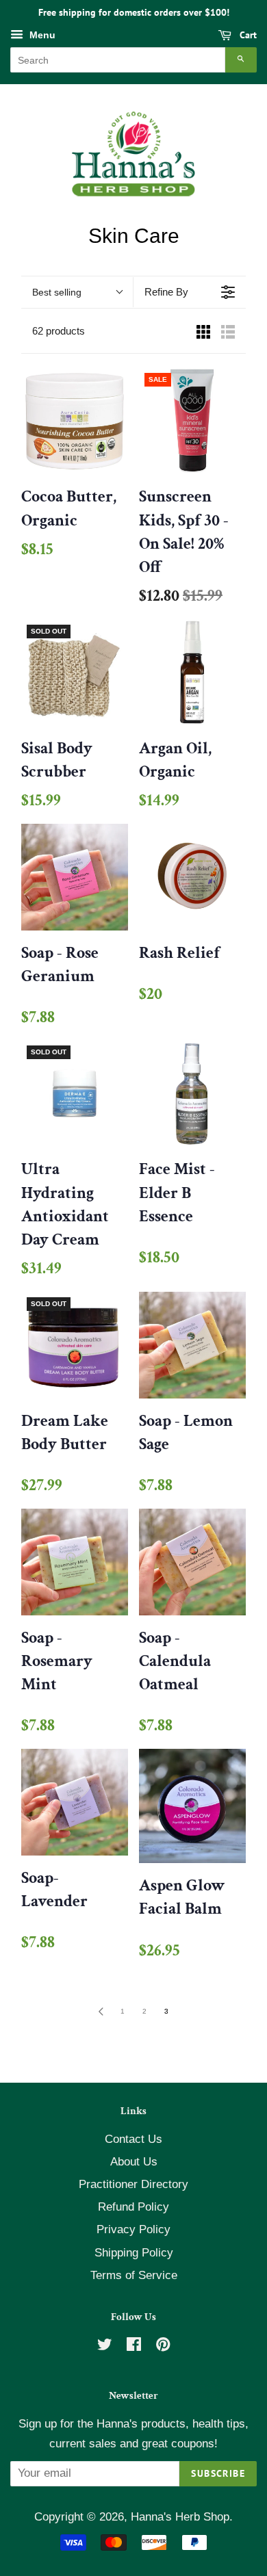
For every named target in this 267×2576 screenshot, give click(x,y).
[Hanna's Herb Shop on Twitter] (105, 2346)
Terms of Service (134, 2275)
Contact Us (133, 2139)
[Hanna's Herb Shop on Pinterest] (163, 2346)
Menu (41, 35)
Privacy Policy (133, 2229)
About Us (134, 2162)
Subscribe (218, 2473)
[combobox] (118, 60)
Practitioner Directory (133, 2184)
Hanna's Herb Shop (180, 2517)
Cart (247, 35)
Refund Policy (133, 2207)
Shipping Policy (134, 2253)
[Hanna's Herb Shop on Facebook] (134, 2346)
